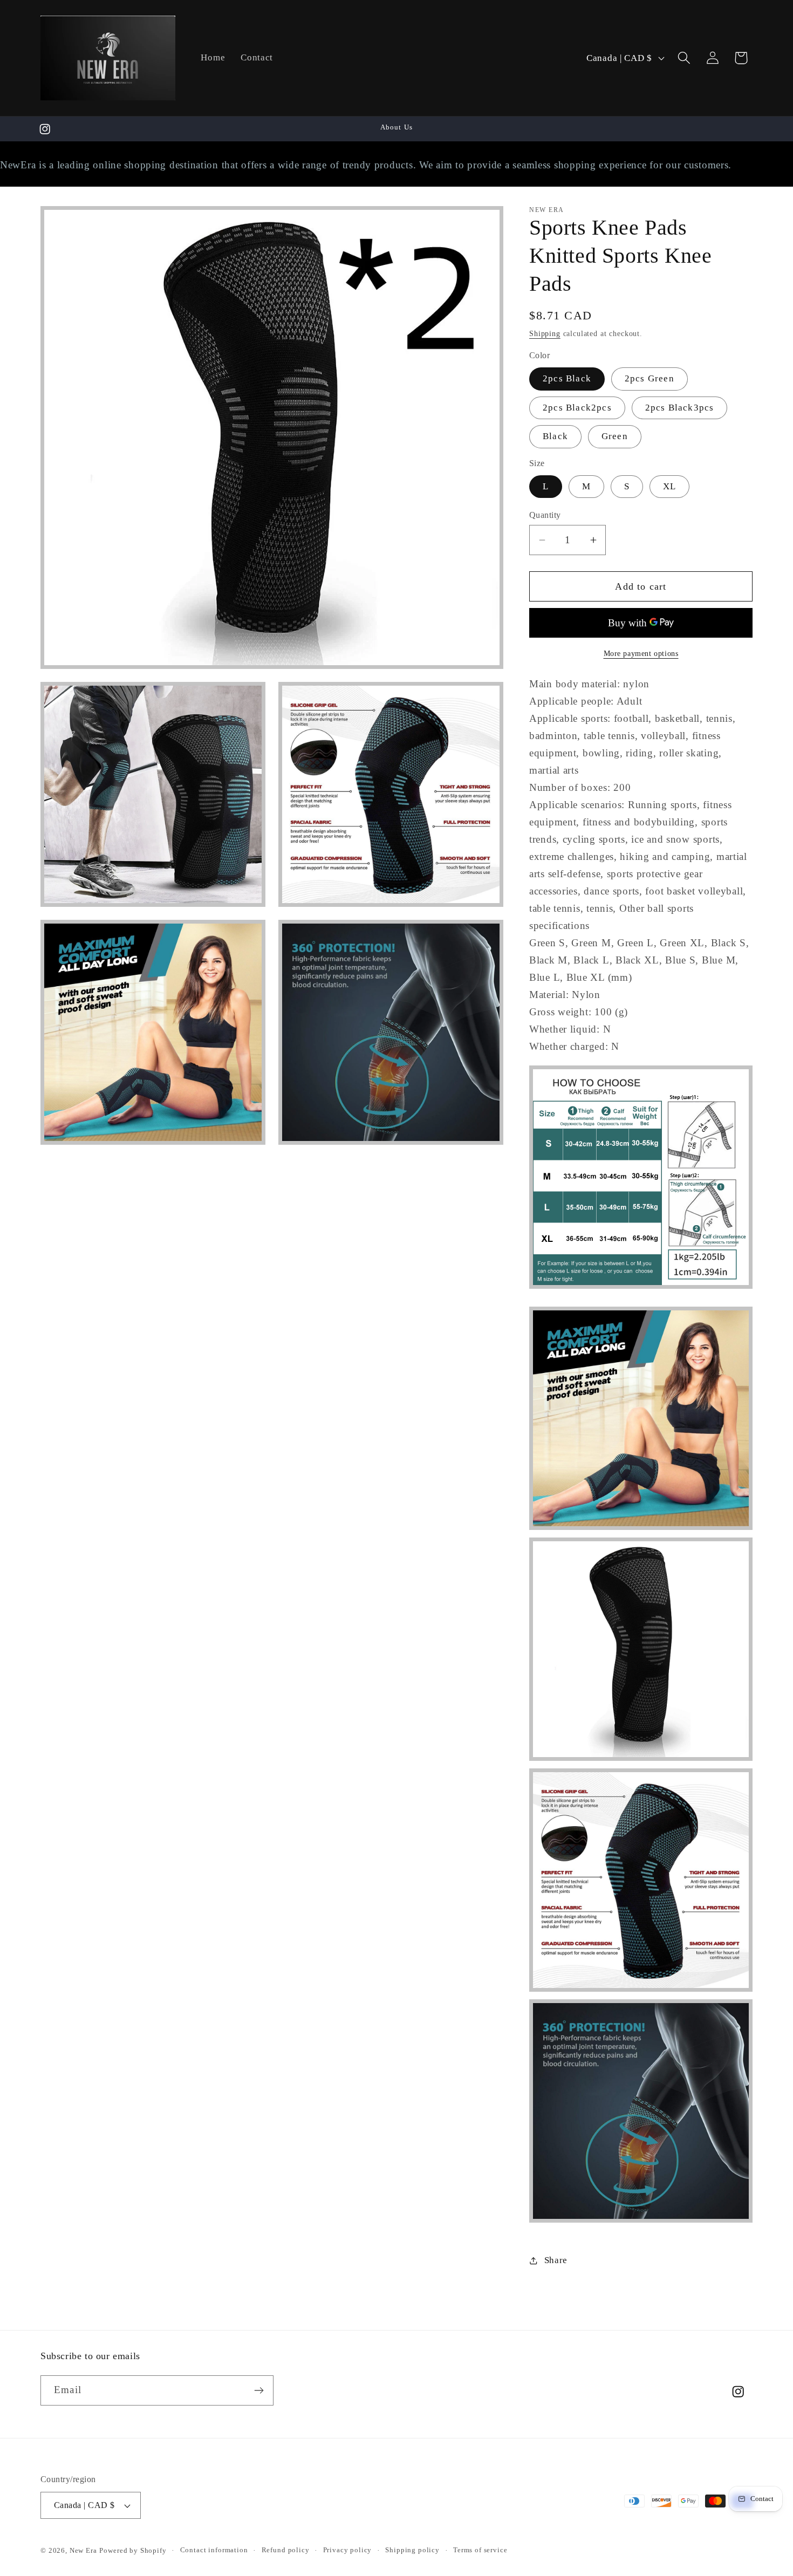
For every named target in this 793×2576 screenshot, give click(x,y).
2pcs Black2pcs (577, 408)
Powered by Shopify (133, 2550)
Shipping (545, 334)
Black (555, 436)
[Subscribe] (259, 2390)
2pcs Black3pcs (680, 408)
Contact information (214, 2550)
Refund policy (286, 2550)
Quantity (545, 515)
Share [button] (556, 2261)
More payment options (641, 653)
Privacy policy (348, 2550)
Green (615, 436)
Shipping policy (412, 2550)
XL (669, 486)
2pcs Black (567, 378)
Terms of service (480, 2550)
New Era (83, 2550)
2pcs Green (650, 378)
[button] (684, 58)
